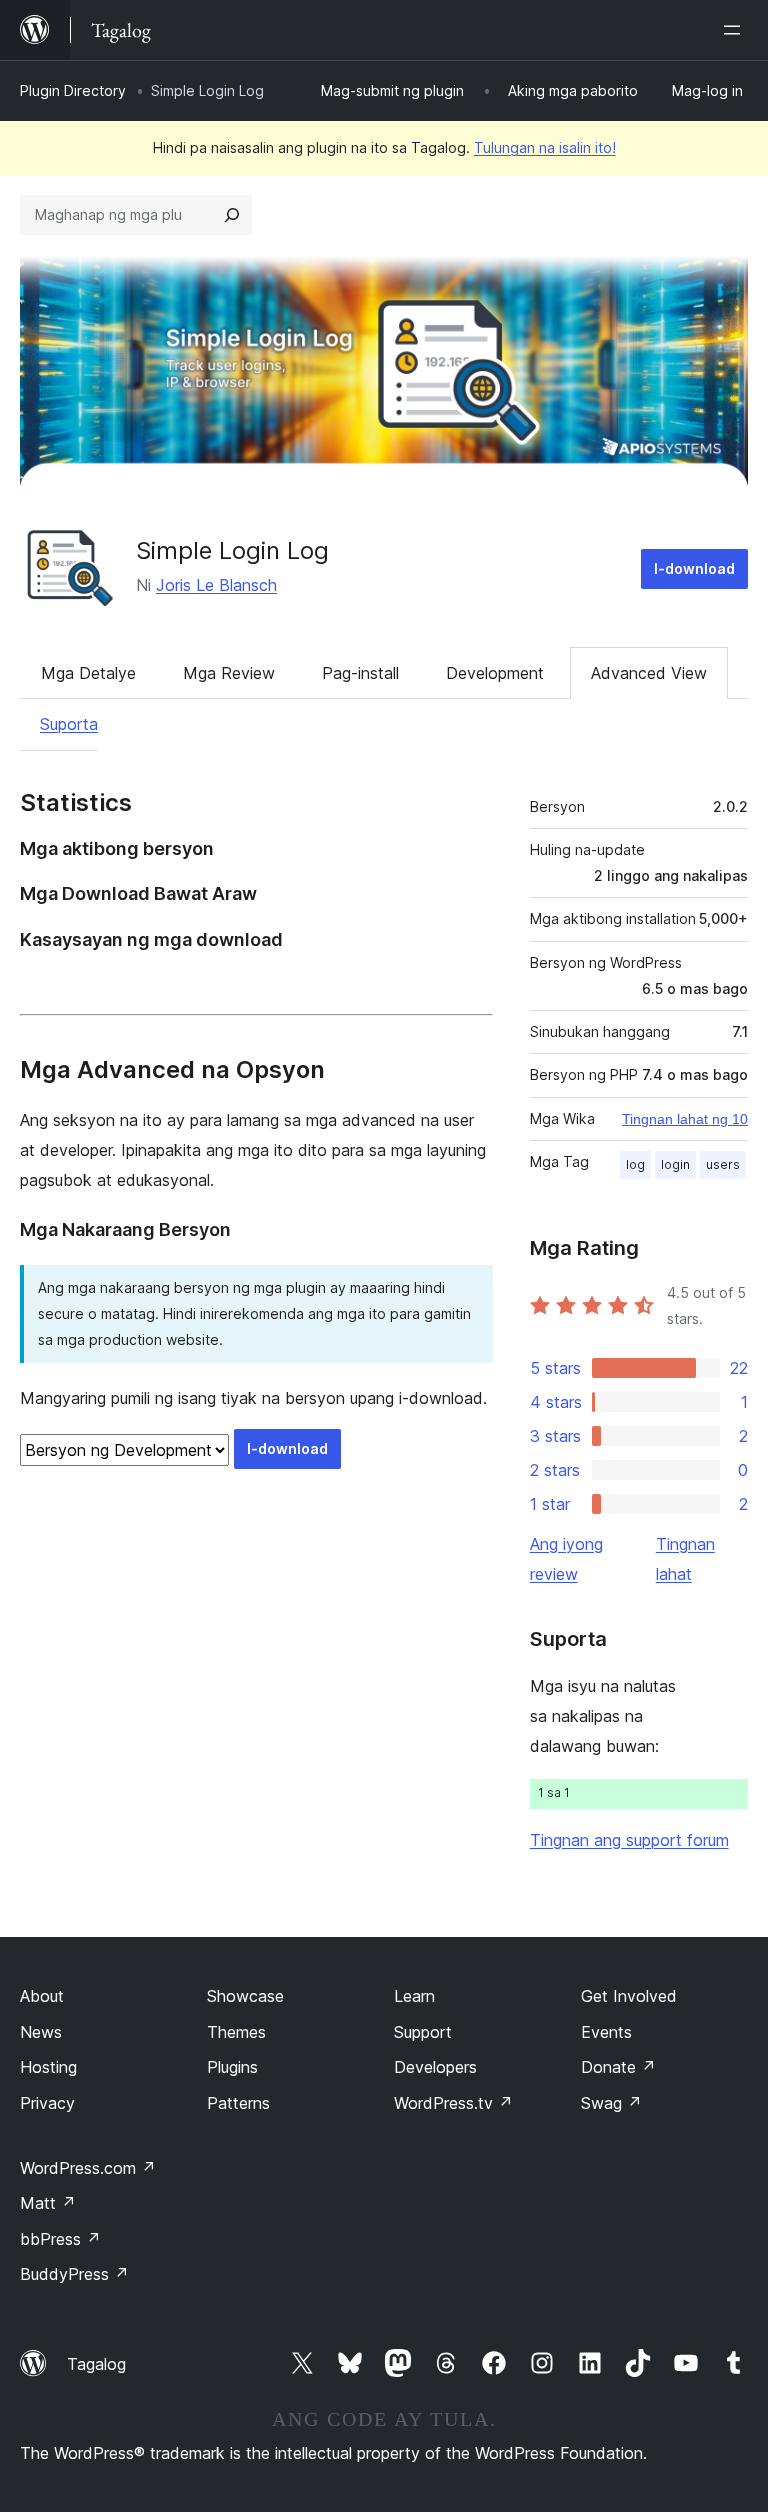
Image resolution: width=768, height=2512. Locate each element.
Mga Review (229, 673)
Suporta (69, 724)
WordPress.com (88, 2168)
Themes (236, 2032)
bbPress (60, 2239)
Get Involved (629, 1996)
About (42, 1996)
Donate (618, 2067)
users (723, 1164)
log (635, 1164)
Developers (435, 2067)
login (675, 1164)
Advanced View (649, 673)
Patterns (238, 2103)
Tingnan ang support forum (629, 1840)
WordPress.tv (453, 2103)
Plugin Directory (73, 90)
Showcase (245, 1996)
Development (495, 673)
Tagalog (96, 2364)
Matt (48, 2203)
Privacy (47, 2103)
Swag (611, 2103)
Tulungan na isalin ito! (545, 147)
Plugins (232, 2067)
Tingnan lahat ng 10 (685, 1119)
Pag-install (360, 673)
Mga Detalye (88, 673)
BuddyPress (74, 2274)
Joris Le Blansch (216, 585)
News (41, 2032)
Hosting (48, 2067)
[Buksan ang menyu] (736, 30)
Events (606, 2032)
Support (423, 2032)
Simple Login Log (232, 550)
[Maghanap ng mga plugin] (232, 215)
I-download (694, 568)
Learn (414, 1996)
